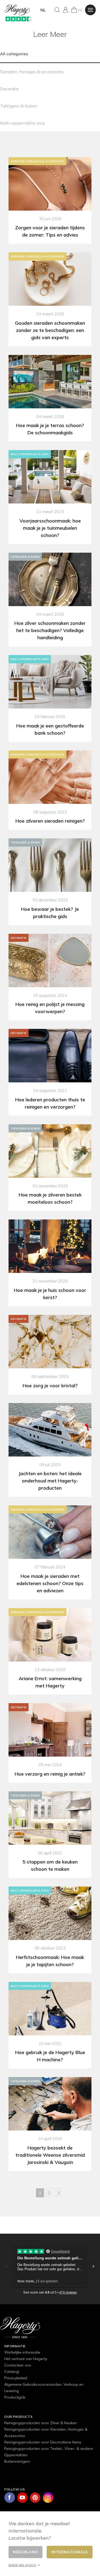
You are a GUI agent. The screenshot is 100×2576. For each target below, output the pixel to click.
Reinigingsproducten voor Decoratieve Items (43, 2442)
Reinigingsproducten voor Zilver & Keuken (41, 2423)
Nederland (25, 2552)
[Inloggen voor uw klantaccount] (66, 10)
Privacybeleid (16, 2378)
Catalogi (12, 2372)
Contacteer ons (18, 2365)
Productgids (15, 2397)
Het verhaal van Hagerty (26, 2359)
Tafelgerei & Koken (19, 106)
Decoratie (9, 89)
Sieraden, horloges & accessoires (32, 72)
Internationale (70, 2552)
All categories (14, 54)
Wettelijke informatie (22, 2352)
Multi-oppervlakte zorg (22, 123)
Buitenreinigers (17, 2461)
